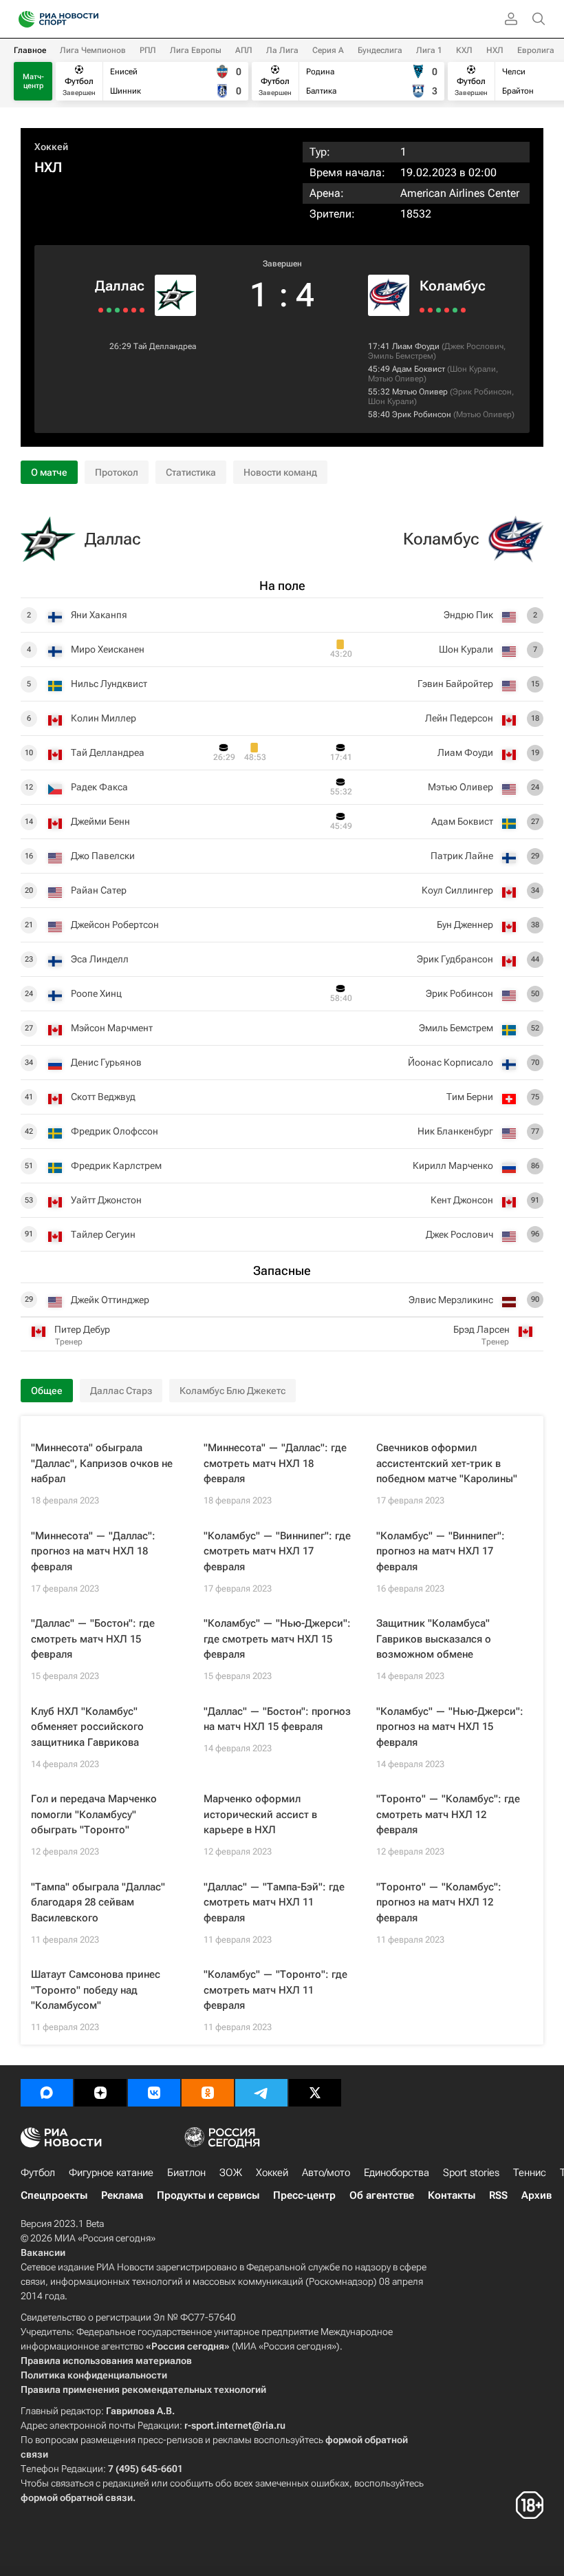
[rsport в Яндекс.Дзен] (100, 2093)
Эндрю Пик (468, 615)
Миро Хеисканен (108, 649)
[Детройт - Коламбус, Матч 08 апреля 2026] (455, 310)
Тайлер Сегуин (103, 1234)
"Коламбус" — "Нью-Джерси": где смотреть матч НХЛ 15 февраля (277, 1639)
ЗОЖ (231, 2173)
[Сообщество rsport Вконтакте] (154, 2093)
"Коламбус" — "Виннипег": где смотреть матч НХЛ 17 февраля (277, 1551)
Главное (30, 50)
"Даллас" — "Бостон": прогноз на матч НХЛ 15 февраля (277, 1719)
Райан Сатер (99, 890)
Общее (47, 1391)
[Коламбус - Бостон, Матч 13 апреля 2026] (430, 310)
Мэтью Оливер (396, 379)
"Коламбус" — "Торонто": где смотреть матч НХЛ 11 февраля (275, 1990)
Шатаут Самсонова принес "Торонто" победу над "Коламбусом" (96, 1990)
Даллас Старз (121, 1391)
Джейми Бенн (100, 821)
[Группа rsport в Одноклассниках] (208, 2093)
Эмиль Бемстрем (401, 356)
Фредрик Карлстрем (116, 1165)
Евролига (536, 50)
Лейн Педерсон (459, 718)
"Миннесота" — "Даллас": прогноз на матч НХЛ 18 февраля (93, 1551)
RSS (498, 2195)
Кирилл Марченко (453, 1165)
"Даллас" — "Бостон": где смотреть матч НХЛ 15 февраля (93, 1639)
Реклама (122, 2195)
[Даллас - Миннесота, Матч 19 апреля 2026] (101, 310)
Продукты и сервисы (208, 2195)
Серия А (328, 50)
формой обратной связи (77, 2498)
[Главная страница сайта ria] (22, 19)
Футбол (38, 2173)
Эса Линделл (100, 959)
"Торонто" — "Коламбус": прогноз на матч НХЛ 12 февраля (439, 1902)
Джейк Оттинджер (110, 1300)
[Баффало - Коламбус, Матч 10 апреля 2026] (447, 310)
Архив (536, 2195)
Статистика (191, 472)
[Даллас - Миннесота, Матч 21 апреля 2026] (109, 310)
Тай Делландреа (165, 346)
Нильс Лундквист (109, 684)
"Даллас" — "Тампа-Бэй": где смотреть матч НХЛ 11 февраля (274, 1902)
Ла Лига (282, 50)
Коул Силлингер (457, 890)
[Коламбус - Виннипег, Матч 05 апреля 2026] (463, 310)
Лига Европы (196, 50)
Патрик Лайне (462, 856)
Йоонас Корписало (451, 1062)
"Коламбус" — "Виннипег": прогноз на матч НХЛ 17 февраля (441, 1551)
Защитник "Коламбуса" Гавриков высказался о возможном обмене (434, 1639)
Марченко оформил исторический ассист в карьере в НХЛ (260, 1814)
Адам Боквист (419, 369)
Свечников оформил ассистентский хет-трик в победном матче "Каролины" (447, 1463)
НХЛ (495, 50)
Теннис (530, 2173)
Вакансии (43, 2252)
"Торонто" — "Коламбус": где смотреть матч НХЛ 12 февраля (448, 1814)
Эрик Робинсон (482, 392)
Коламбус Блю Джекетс (232, 1391)
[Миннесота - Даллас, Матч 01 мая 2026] (142, 310)
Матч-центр (33, 81)
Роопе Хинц (96, 993)
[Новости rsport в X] (315, 2093)
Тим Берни (470, 1097)
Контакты (452, 2195)
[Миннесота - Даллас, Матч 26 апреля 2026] (126, 310)
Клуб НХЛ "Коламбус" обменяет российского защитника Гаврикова (87, 1727)
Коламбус (453, 286)
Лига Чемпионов (93, 50)
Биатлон (186, 2173)
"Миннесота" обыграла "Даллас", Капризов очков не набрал (102, 1463)
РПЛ (148, 50)
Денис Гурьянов (106, 1062)
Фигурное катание (111, 2173)
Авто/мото (326, 2173)
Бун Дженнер (465, 925)
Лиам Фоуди (416, 346)
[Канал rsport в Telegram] (261, 2093)
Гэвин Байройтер (455, 684)
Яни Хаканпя (99, 615)
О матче (49, 472)
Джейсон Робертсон (115, 925)
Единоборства (397, 2173)
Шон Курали (473, 369)
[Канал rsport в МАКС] (47, 2093)
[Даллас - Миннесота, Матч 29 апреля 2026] (134, 310)
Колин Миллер (104, 718)
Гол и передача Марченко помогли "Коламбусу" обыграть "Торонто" (94, 1814)
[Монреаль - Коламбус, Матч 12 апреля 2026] (438, 310)
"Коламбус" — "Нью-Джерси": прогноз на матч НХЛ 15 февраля (450, 1727)
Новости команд (280, 472)
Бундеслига (380, 50)
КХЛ (464, 50)
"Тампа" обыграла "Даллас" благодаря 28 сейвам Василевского (98, 1902)
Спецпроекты (54, 2195)
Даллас (120, 286)
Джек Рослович (474, 346)
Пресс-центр (304, 2195)
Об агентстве (382, 2195)
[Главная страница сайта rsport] (89, 19)
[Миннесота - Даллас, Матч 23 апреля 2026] (117, 310)
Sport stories (471, 2173)
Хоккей (51, 147)
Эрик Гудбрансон (455, 959)
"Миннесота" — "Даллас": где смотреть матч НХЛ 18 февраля (275, 1463)
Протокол (117, 472)
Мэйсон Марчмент (112, 1028)
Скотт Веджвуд (103, 1097)
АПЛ (244, 50)
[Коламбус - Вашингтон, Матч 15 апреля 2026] (422, 310)
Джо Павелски (103, 856)
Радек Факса (99, 787)
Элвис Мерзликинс (451, 1300)
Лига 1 (429, 50)
